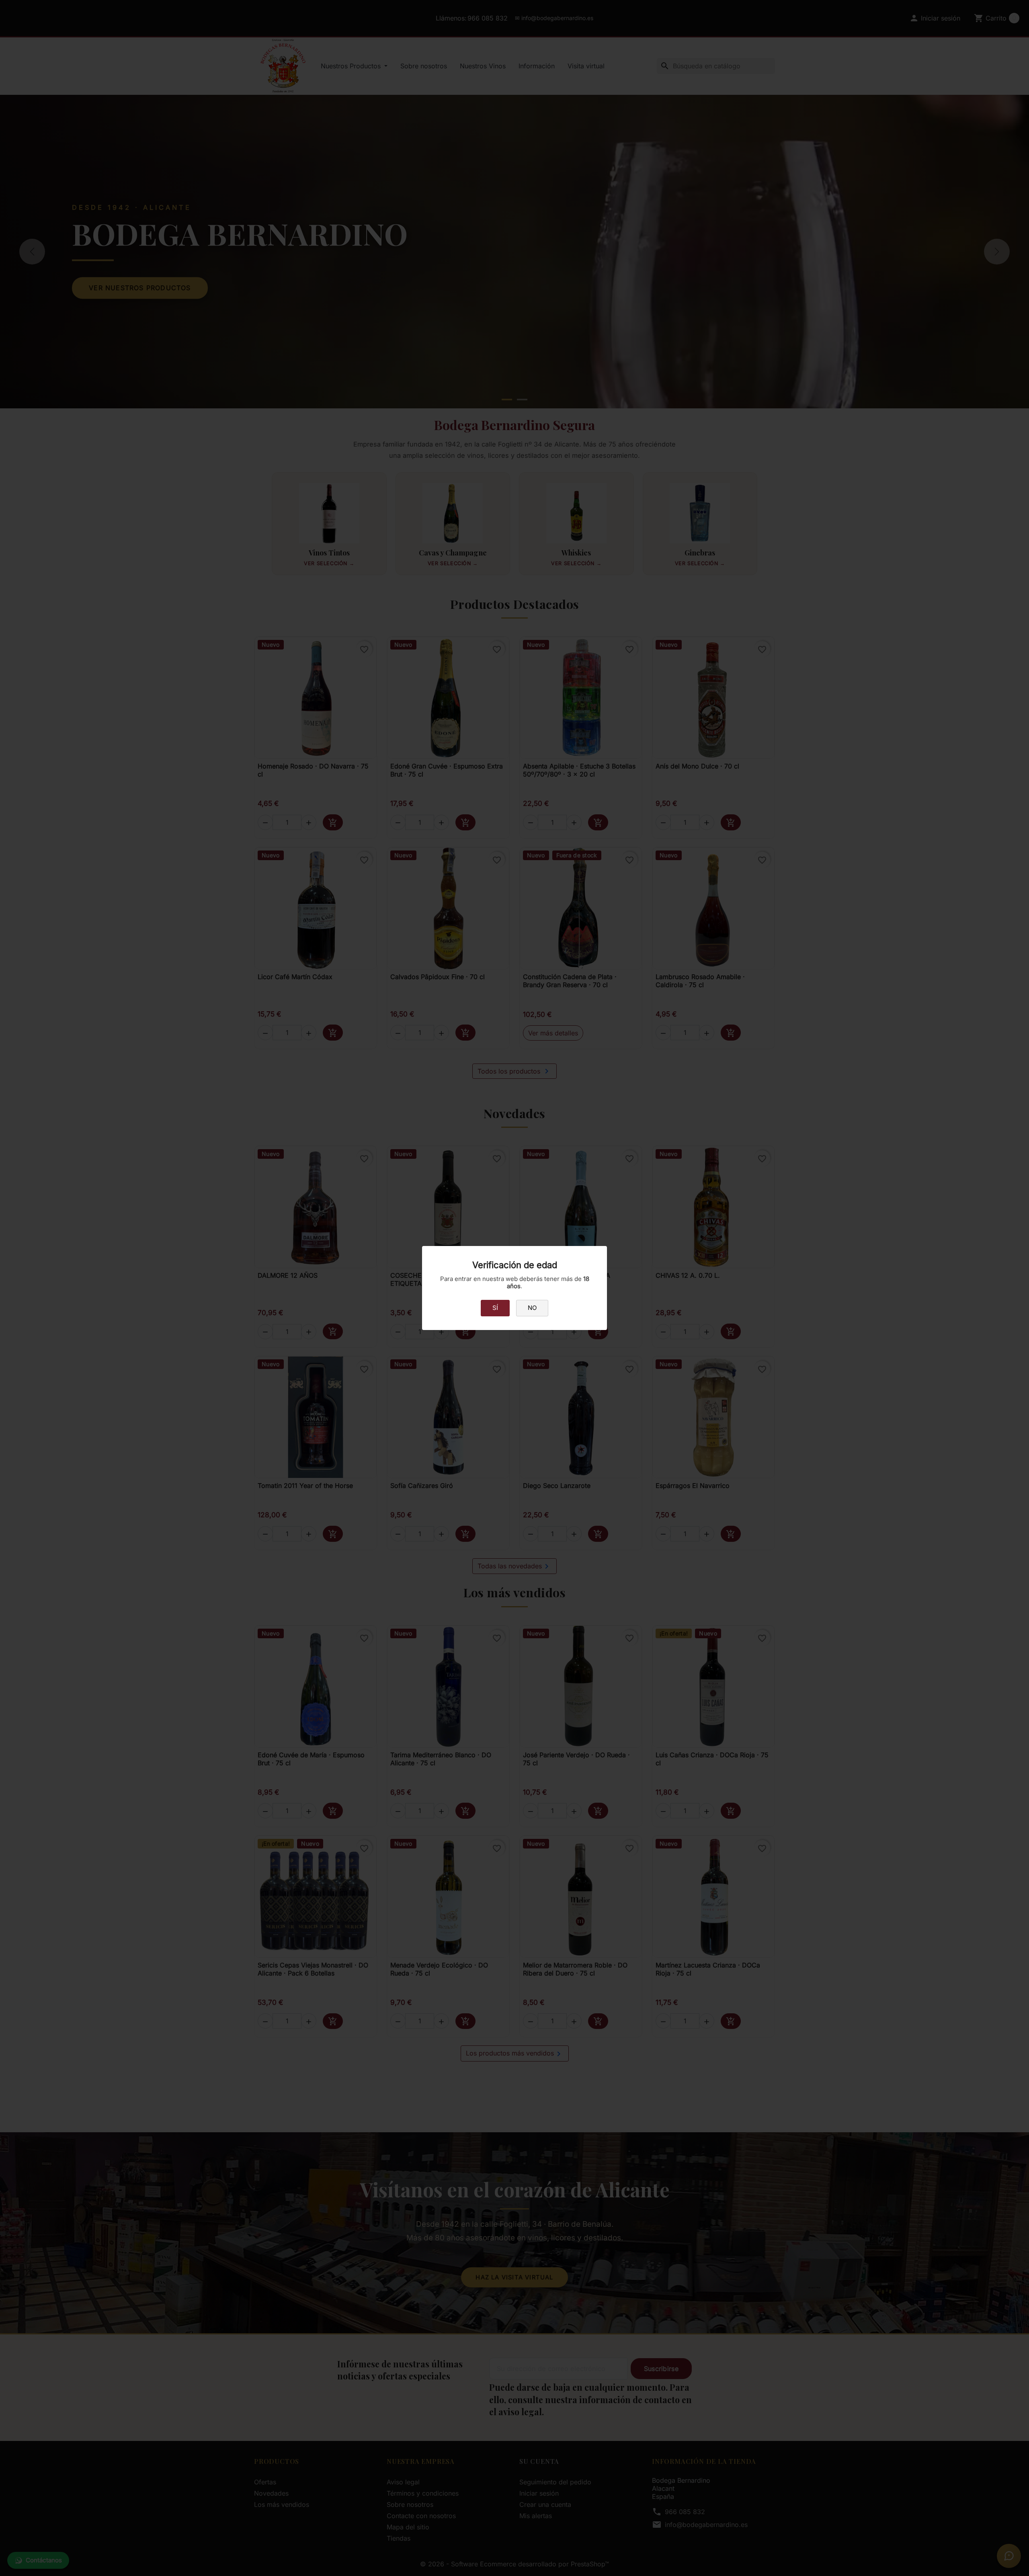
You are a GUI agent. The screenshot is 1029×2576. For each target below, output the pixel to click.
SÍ (495, 1308)
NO (532, 1308)
